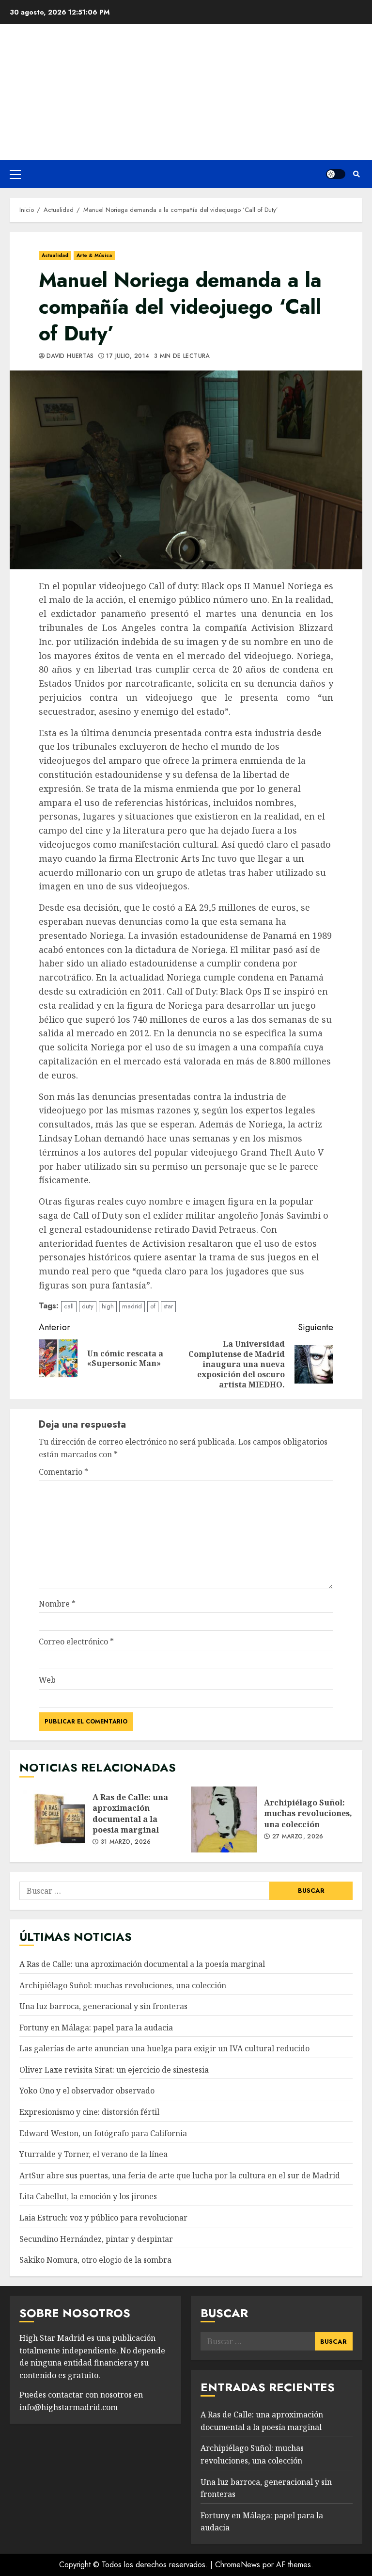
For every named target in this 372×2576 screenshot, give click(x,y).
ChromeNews (238, 2565)
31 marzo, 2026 (126, 1842)
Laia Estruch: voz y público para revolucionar (103, 2218)
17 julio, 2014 (128, 356)
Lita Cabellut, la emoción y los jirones (88, 2196)
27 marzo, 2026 (298, 1837)
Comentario (63, 1472)
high (108, 1306)
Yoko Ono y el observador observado (87, 2091)
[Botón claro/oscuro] (336, 174)
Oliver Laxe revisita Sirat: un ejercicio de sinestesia (114, 2070)
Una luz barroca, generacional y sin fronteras (103, 2006)
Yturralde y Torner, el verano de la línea (93, 2154)
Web (47, 1680)
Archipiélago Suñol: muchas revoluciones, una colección (224, 1819)
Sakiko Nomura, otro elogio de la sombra (95, 2260)
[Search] (356, 174)
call (69, 1306)
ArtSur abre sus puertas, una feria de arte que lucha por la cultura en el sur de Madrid (180, 2175)
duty (88, 1306)
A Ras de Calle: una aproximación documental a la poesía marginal (52, 1819)
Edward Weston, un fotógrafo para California (103, 2133)
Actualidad (55, 255)
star (168, 1306)
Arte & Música (94, 255)
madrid (132, 1306)
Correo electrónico (76, 1642)
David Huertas (70, 356)
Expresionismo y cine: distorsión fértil (89, 2112)
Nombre (57, 1604)
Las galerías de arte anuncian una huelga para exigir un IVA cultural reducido (164, 2048)
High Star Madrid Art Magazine (186, 86)
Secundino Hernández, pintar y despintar (96, 2239)
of (153, 1306)
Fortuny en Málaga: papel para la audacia (96, 2028)
